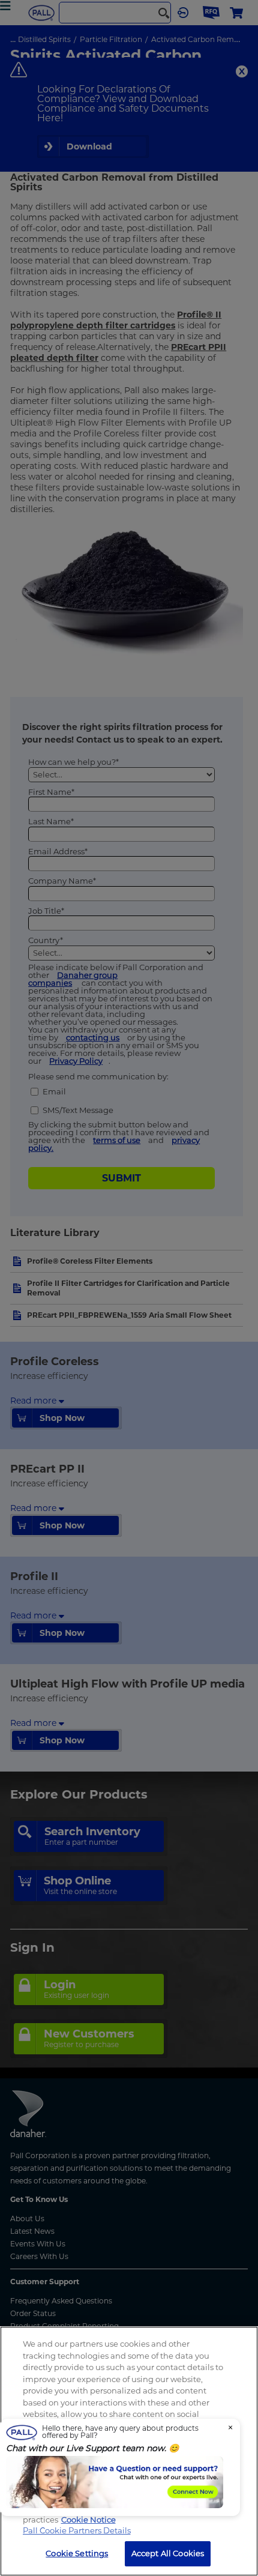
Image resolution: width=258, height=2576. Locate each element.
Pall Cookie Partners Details (77, 2530)
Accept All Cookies (168, 2553)
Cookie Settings (77, 2553)
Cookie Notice (88, 2520)
